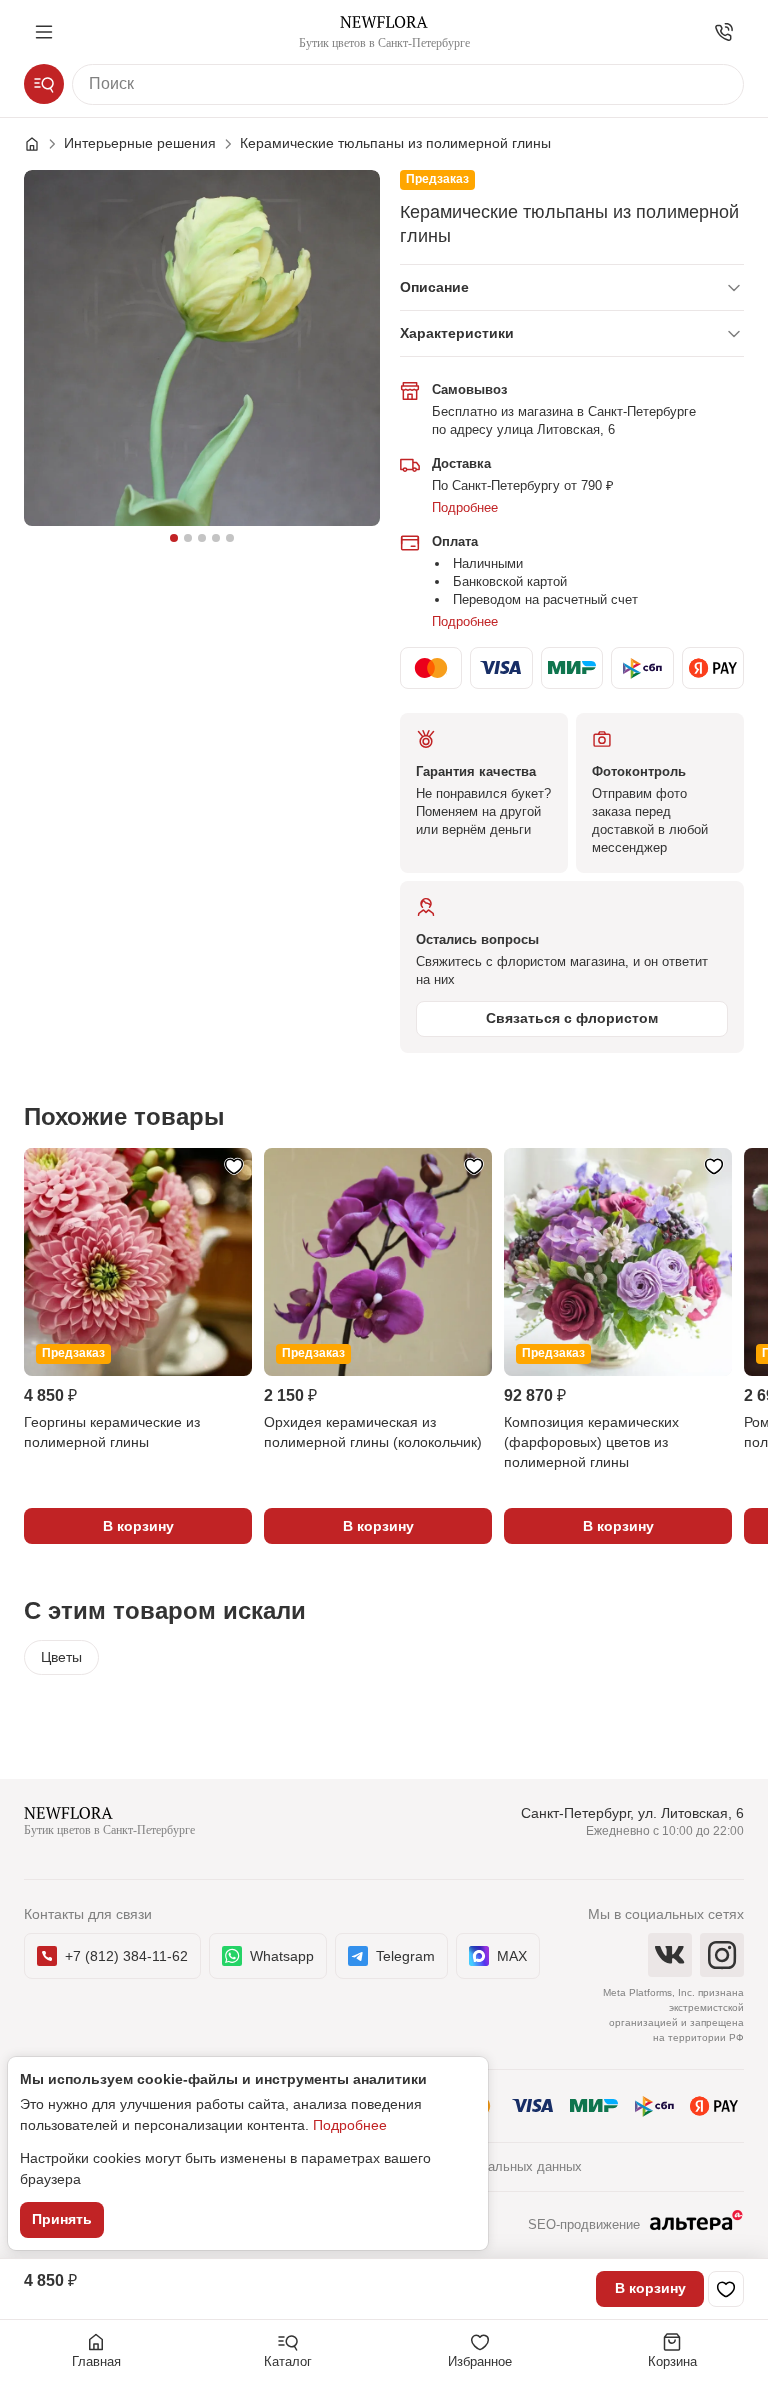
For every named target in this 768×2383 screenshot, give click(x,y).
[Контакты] (724, 32)
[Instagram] (722, 1955)
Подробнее (465, 507)
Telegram (405, 1956)
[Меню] (44, 32)
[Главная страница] (42, 144)
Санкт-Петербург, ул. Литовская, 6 (632, 1813)
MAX (512, 1956)
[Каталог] (44, 84)
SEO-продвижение (584, 2224)
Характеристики (457, 333)
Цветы (61, 1657)
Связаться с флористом (572, 1018)
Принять (62, 2219)
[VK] (670, 1955)
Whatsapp (282, 1956)
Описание (434, 287)
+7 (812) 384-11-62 (126, 1956)
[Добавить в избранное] (726, 2289)
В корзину (650, 2288)
